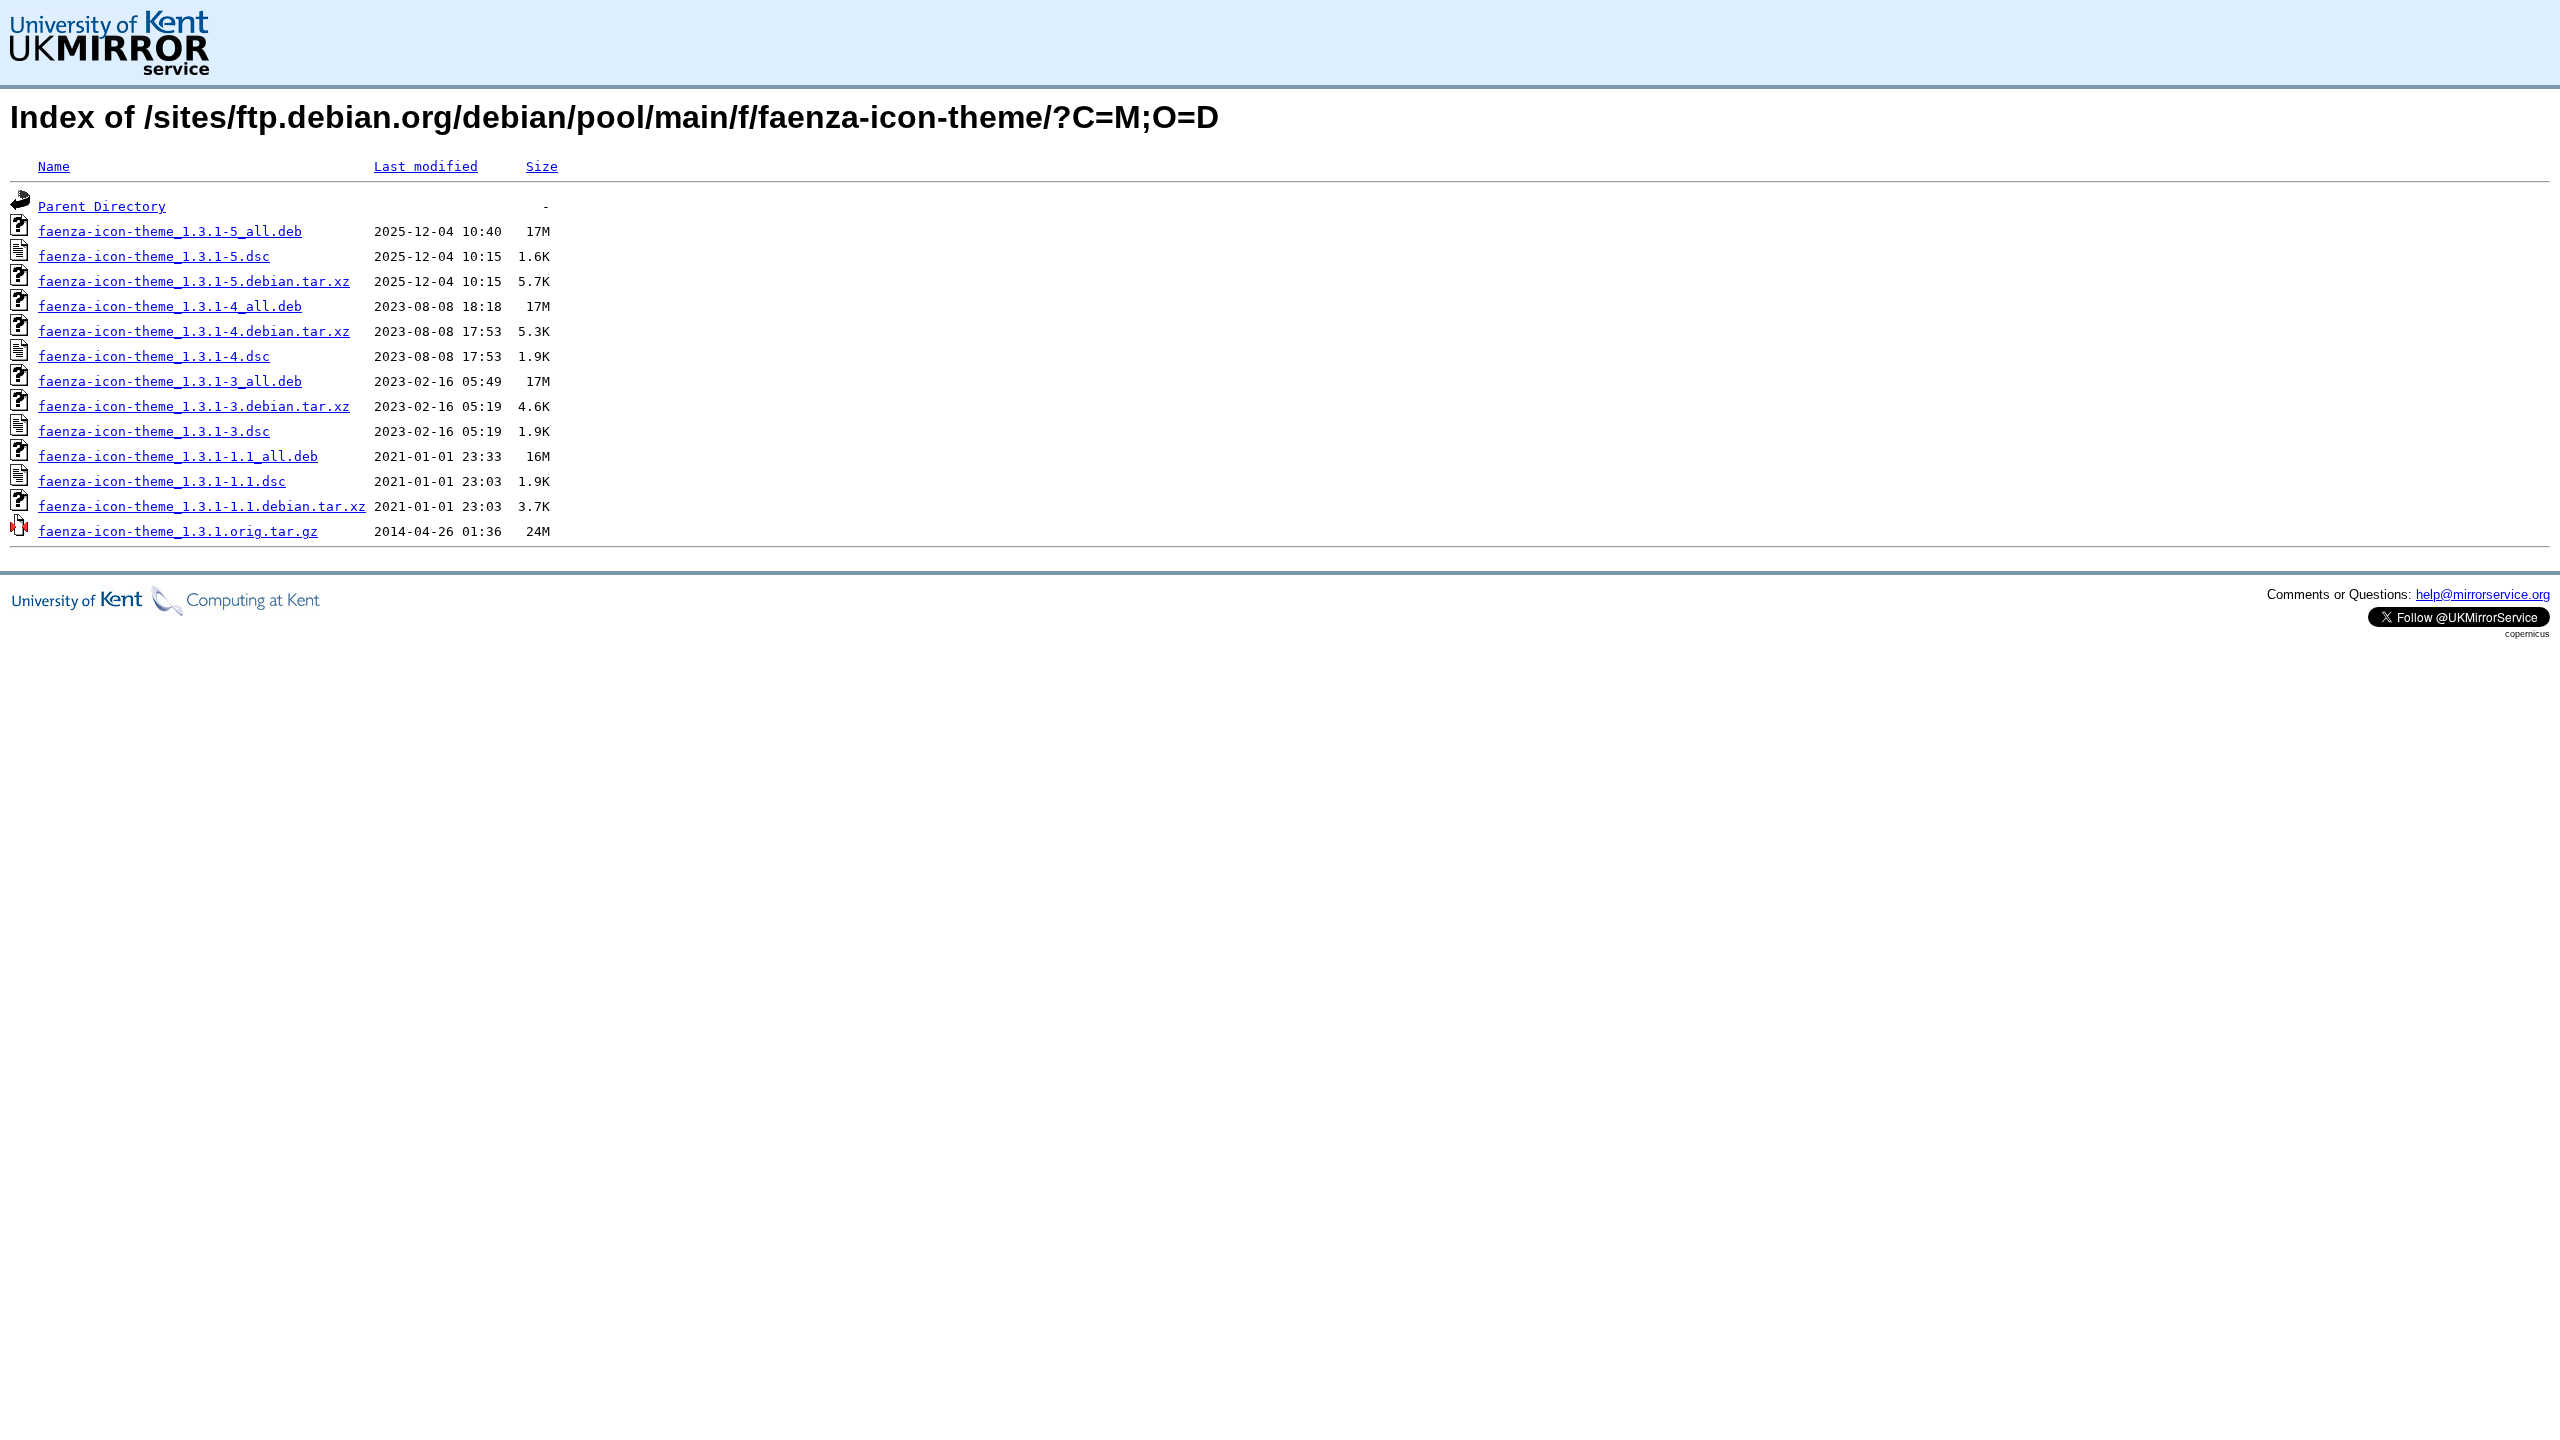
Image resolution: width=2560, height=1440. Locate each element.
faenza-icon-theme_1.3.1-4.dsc (154, 356)
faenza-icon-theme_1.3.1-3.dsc (154, 431)
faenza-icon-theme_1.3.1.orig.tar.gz (178, 531)
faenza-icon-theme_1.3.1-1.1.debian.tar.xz (202, 506)
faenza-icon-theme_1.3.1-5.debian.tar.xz (194, 281)
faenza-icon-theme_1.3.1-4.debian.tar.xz (194, 331)
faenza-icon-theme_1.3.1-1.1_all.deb (178, 456)
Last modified (426, 166)
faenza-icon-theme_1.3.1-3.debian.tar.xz (194, 406)
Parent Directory (102, 206)
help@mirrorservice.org (2483, 594)
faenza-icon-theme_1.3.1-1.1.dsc (162, 481)
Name (54, 166)
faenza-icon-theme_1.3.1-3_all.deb (170, 381)
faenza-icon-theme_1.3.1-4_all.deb (170, 306)
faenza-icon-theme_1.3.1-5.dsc (154, 256)
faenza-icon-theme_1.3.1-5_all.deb (170, 231)
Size (542, 166)
